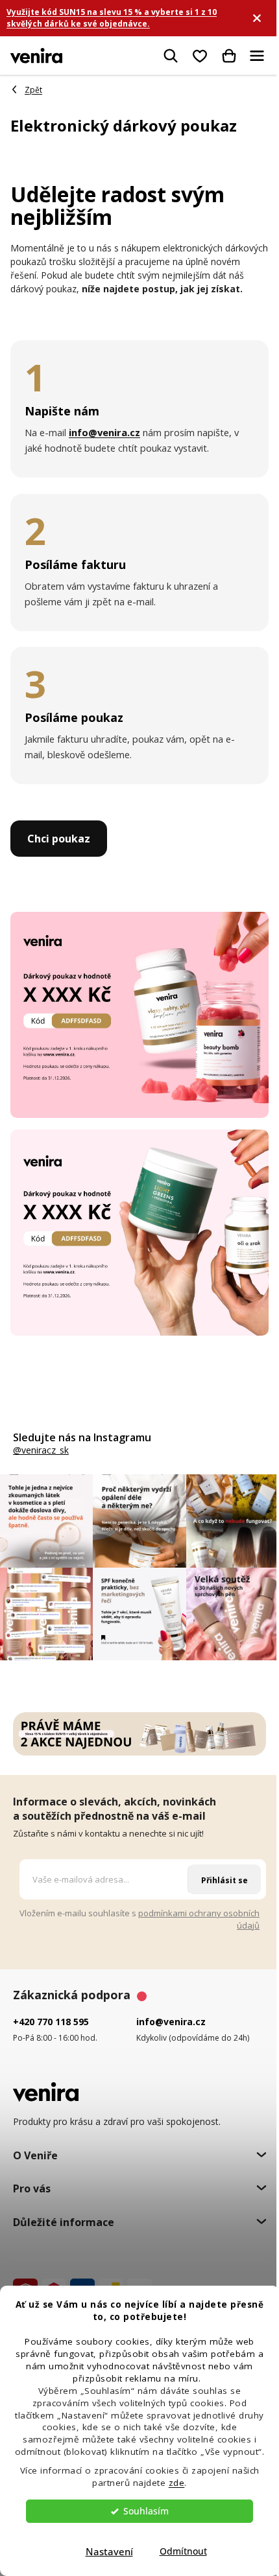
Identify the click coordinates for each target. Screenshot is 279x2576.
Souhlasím (146, 2511)
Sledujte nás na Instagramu (82, 1437)
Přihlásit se (224, 1880)
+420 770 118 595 (51, 2022)
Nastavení (109, 2551)
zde (177, 2483)
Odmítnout (183, 2551)
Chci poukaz (59, 839)
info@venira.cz (171, 2022)
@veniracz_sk (41, 1450)
